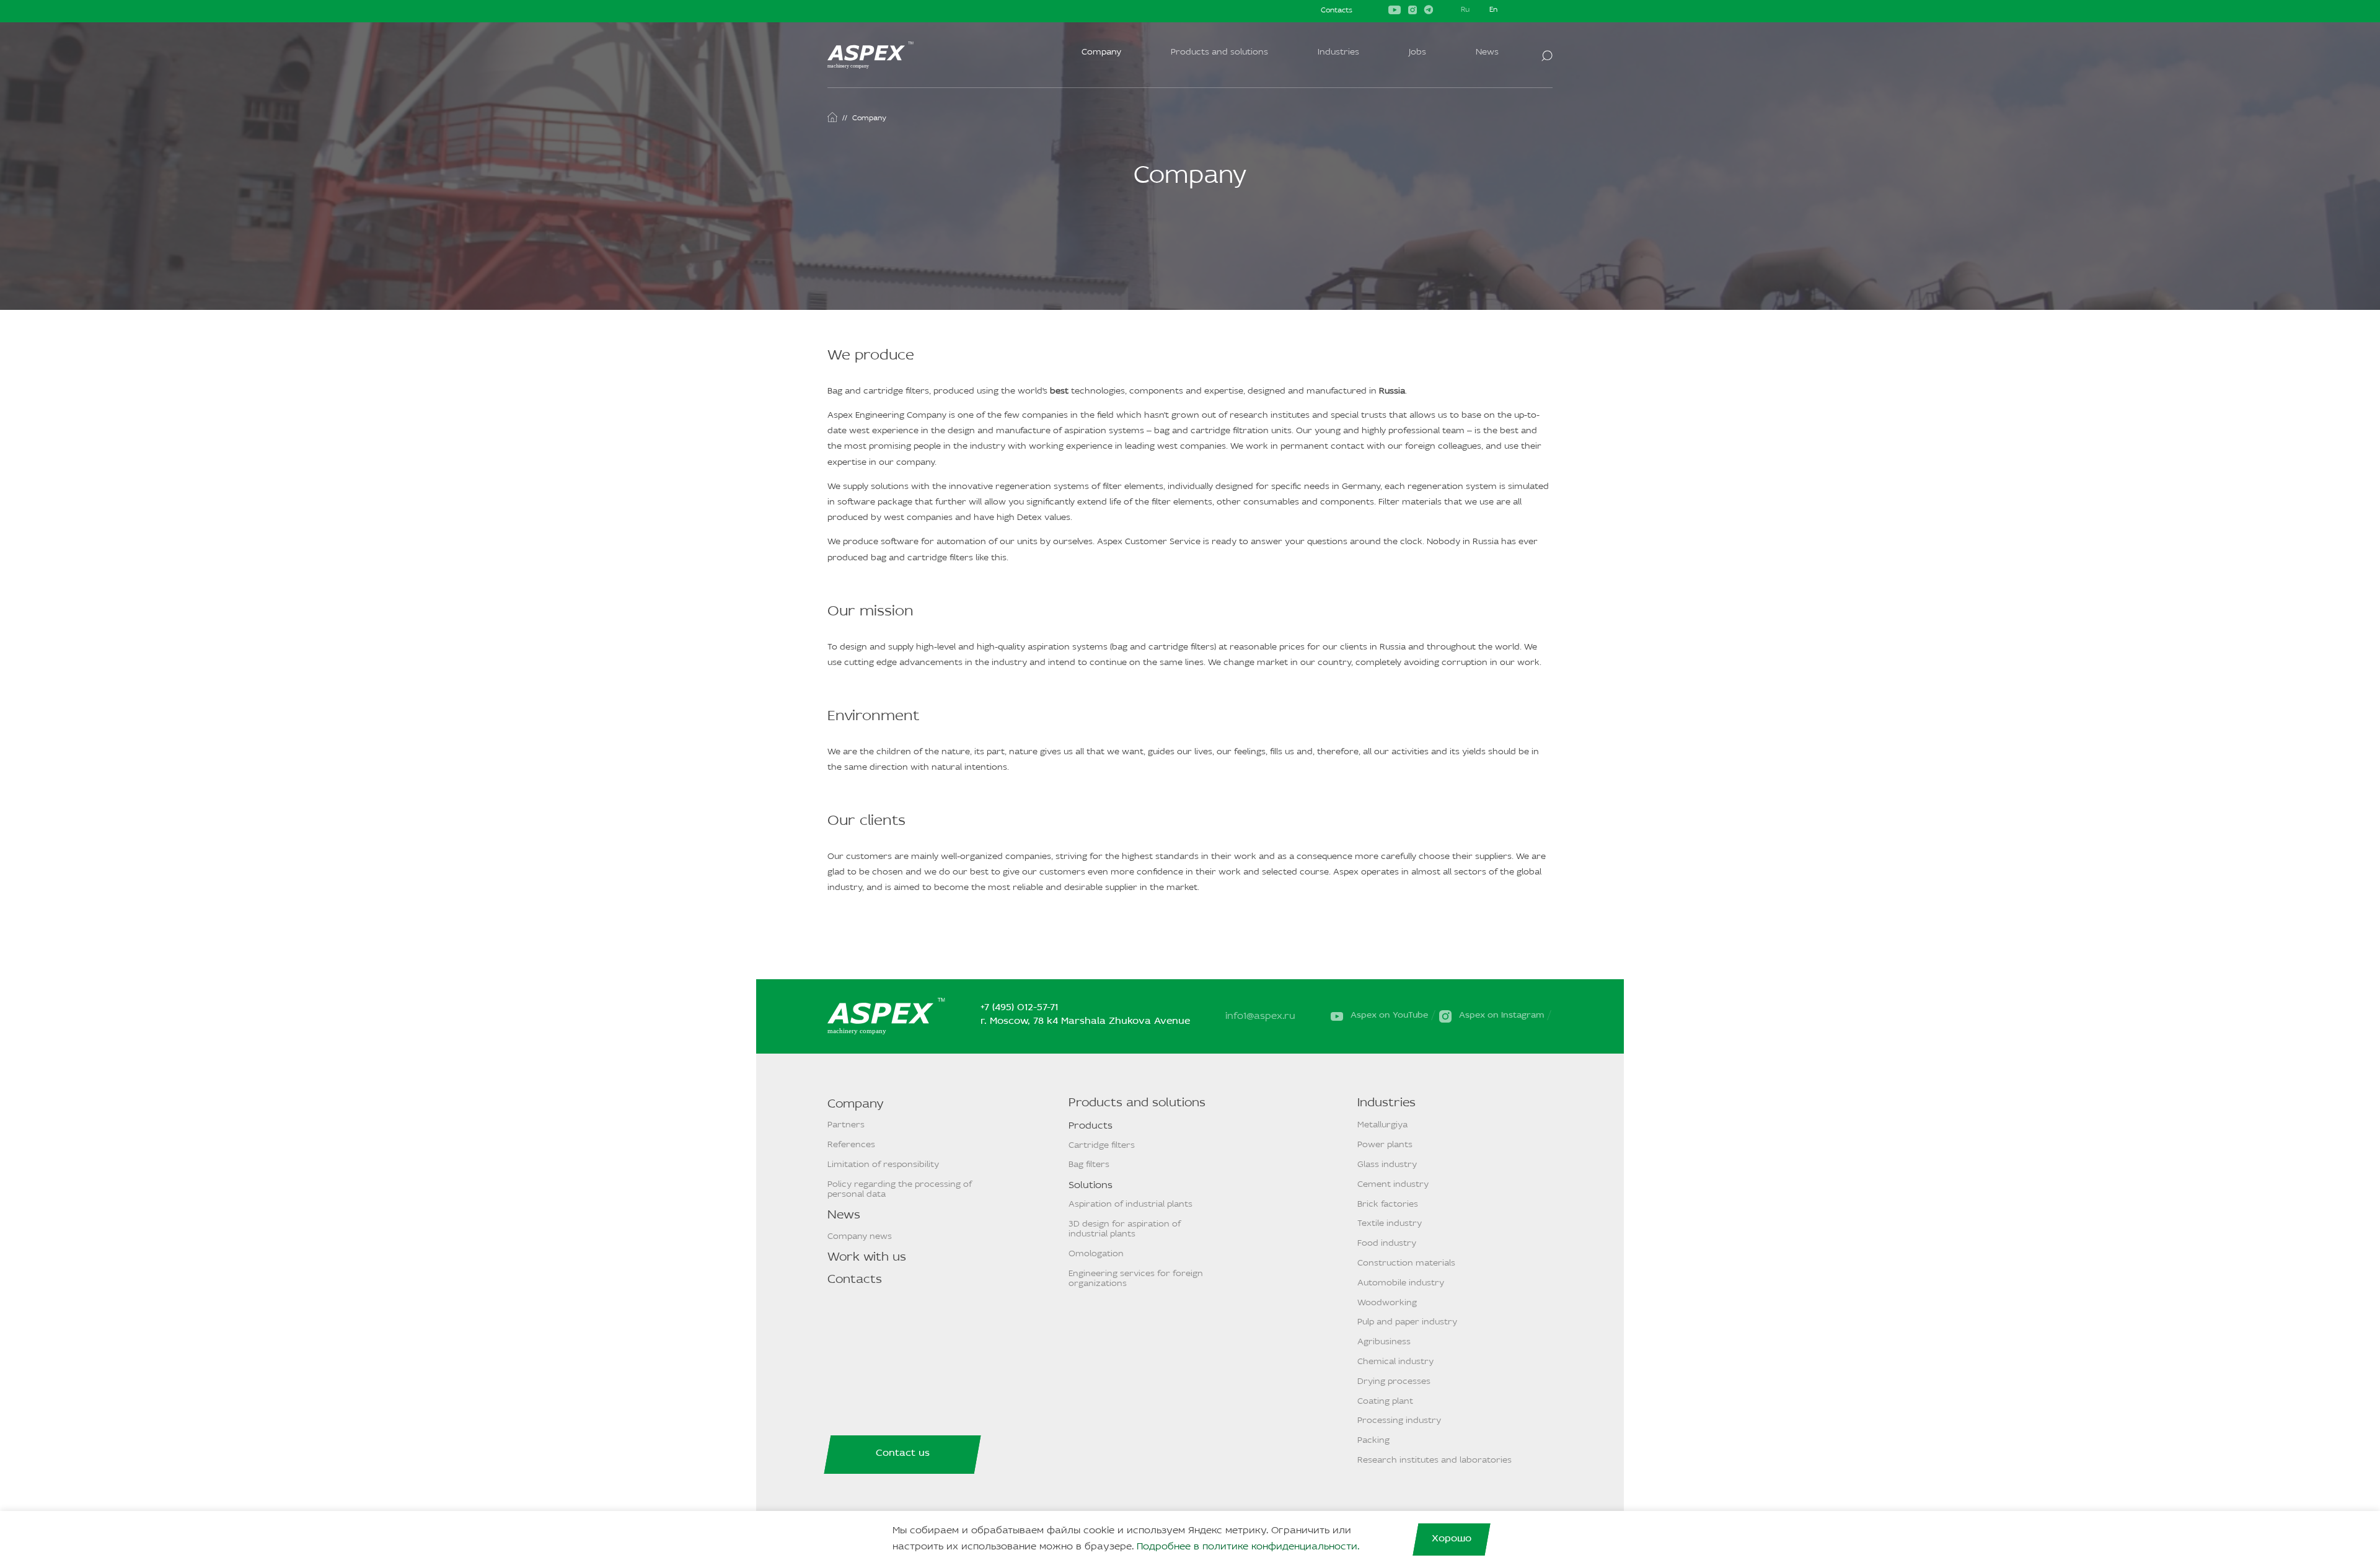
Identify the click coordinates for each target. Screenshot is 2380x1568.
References (851, 1145)
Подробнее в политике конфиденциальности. (1248, 1547)
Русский (1465, 11)
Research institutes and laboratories (1435, 1460)
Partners (846, 1125)
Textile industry (1390, 1224)
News (1487, 52)
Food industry (1387, 1244)
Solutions (1091, 1186)
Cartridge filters (1102, 1146)
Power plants (1385, 1145)
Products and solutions (1219, 52)
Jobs (1417, 52)
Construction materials (1406, 1263)
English (1494, 11)
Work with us (867, 1257)
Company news (860, 1237)
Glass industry (1387, 1165)
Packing (1373, 1441)
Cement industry (1393, 1185)
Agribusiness (1384, 1342)
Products (1091, 1126)
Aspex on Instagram (1501, 1015)
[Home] (832, 117)
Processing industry (1399, 1421)
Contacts (1337, 11)
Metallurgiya (1382, 1125)
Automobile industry (1401, 1283)
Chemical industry (1395, 1362)
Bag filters (1089, 1165)
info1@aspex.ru (1260, 1016)
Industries (1338, 52)
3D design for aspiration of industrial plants (1125, 1229)
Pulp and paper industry (1407, 1322)
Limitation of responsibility (883, 1165)
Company (1101, 52)
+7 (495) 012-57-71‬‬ (1019, 1008)
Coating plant (1385, 1402)
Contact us (903, 1453)
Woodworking (1387, 1303)
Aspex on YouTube (1389, 1015)
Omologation (1096, 1254)
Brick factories (1388, 1205)
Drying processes (1394, 1382)
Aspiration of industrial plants (1130, 1205)
